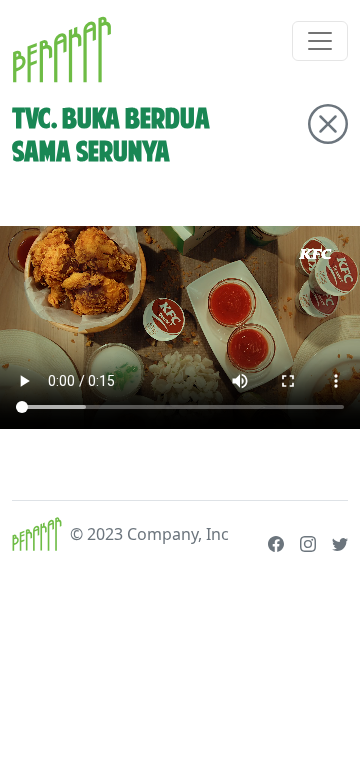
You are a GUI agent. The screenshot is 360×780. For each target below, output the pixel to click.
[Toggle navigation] (320, 41)
